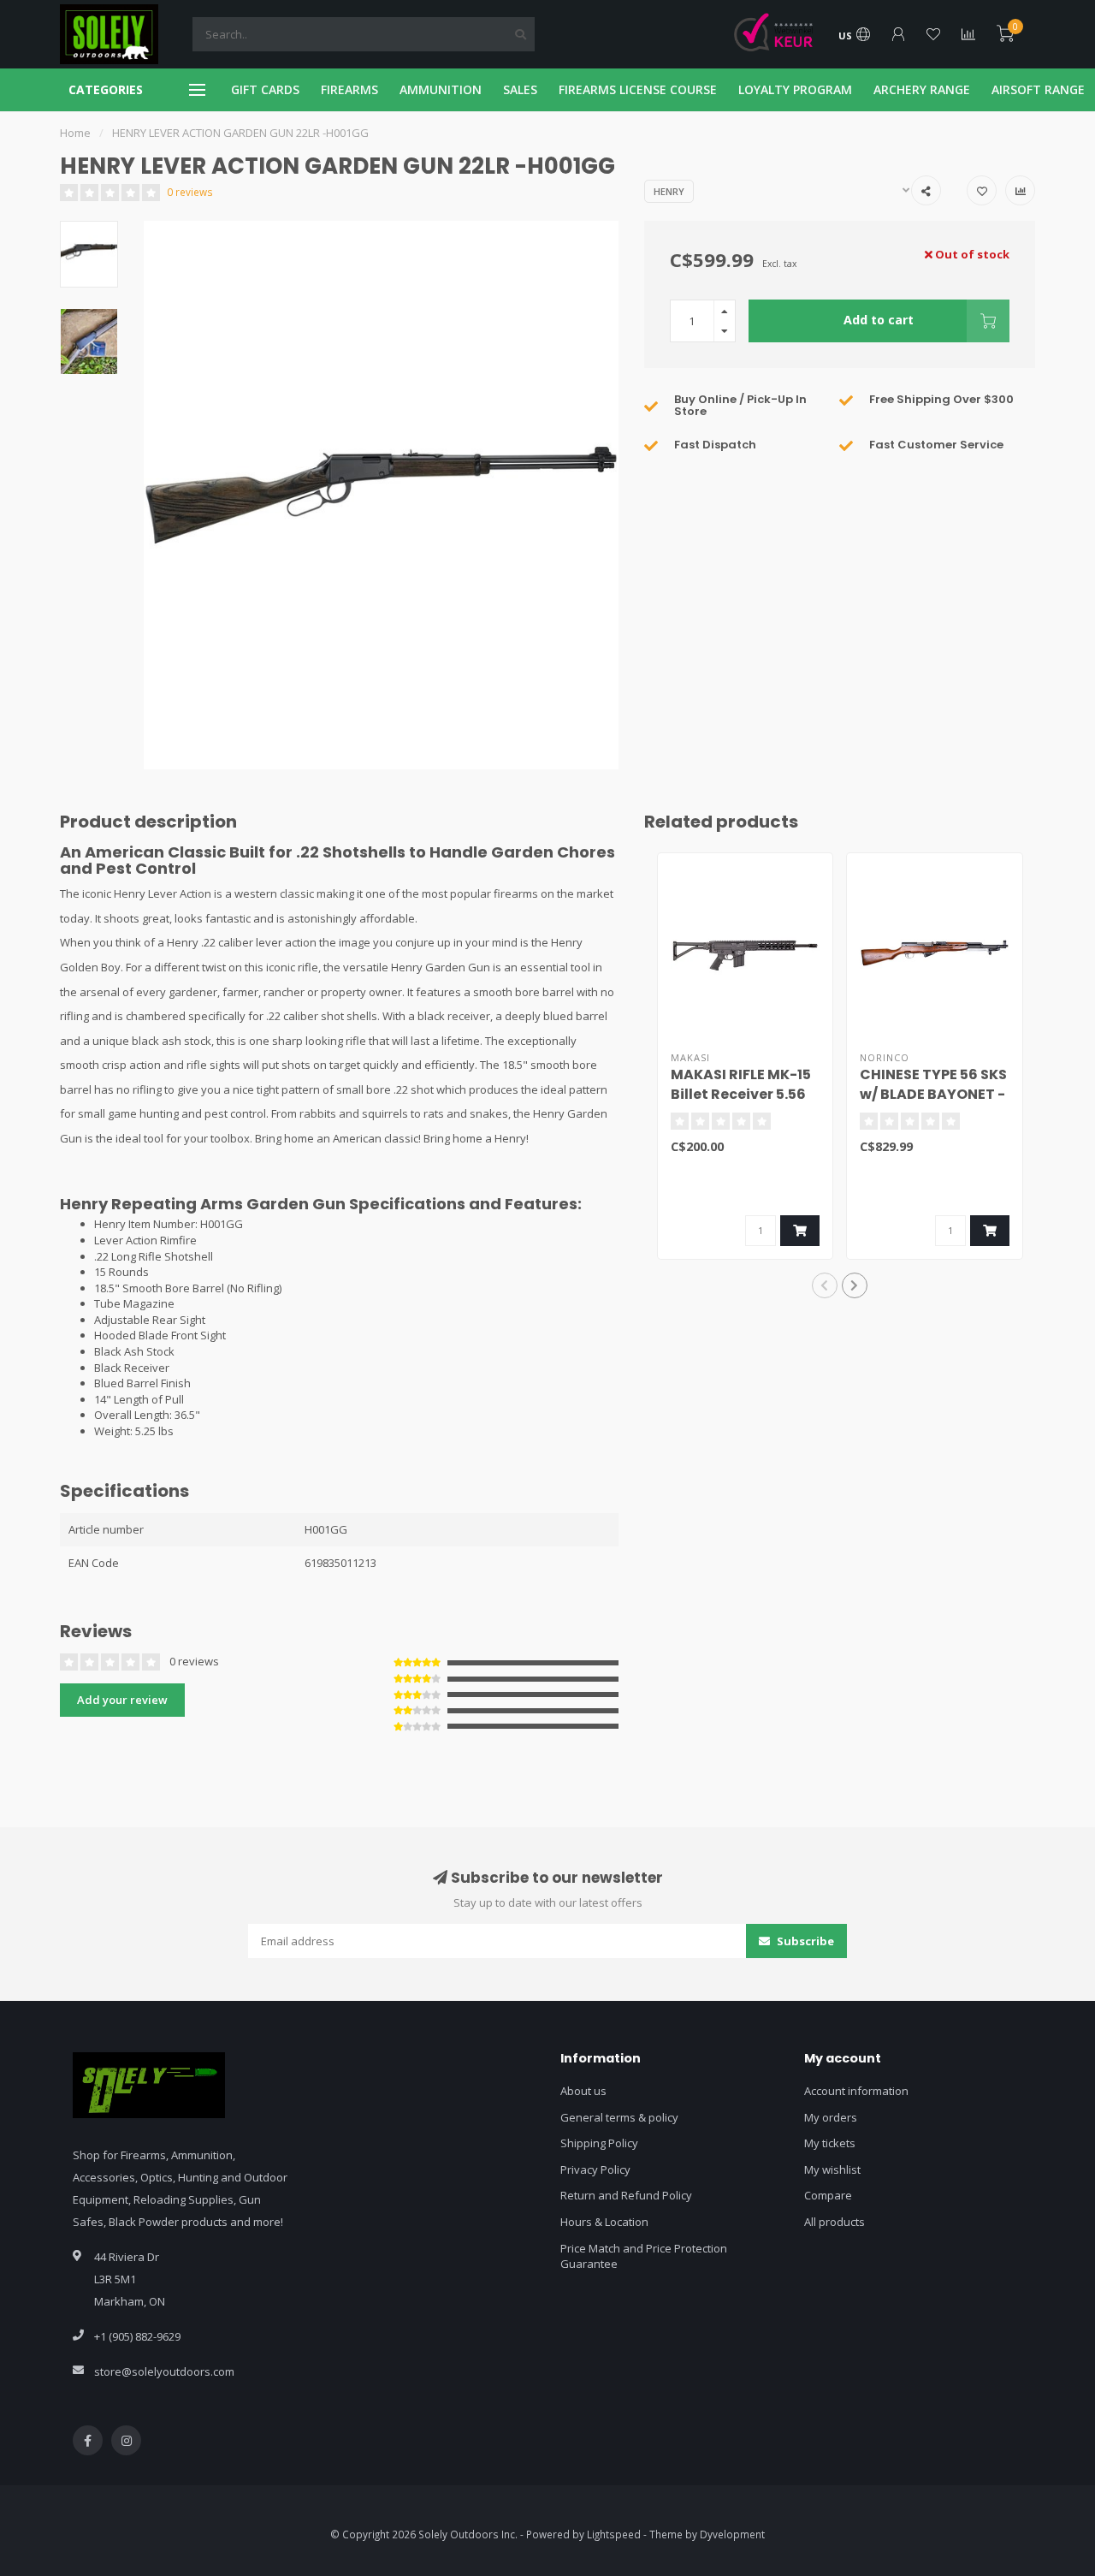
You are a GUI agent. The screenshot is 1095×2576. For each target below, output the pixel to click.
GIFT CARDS (265, 89)
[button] (825, 1285)
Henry (669, 191)
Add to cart (879, 320)
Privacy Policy (595, 2169)
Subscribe (804, 1941)
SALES (520, 89)
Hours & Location (604, 2222)
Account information (856, 2091)
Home (75, 133)
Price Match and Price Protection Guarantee (644, 2256)
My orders (831, 2117)
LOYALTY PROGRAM (795, 89)
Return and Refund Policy (626, 2195)
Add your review (122, 1700)
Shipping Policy (599, 2143)
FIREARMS (349, 89)
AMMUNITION (441, 89)
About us (583, 2091)
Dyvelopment (732, 2534)
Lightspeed (614, 2534)
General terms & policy (619, 2117)
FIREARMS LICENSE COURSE (638, 89)
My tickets (830, 2143)
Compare (828, 2195)
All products (835, 2222)
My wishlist (832, 2169)
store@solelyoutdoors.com (164, 2371)
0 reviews (190, 192)
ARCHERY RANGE (922, 89)
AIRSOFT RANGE (1038, 89)
